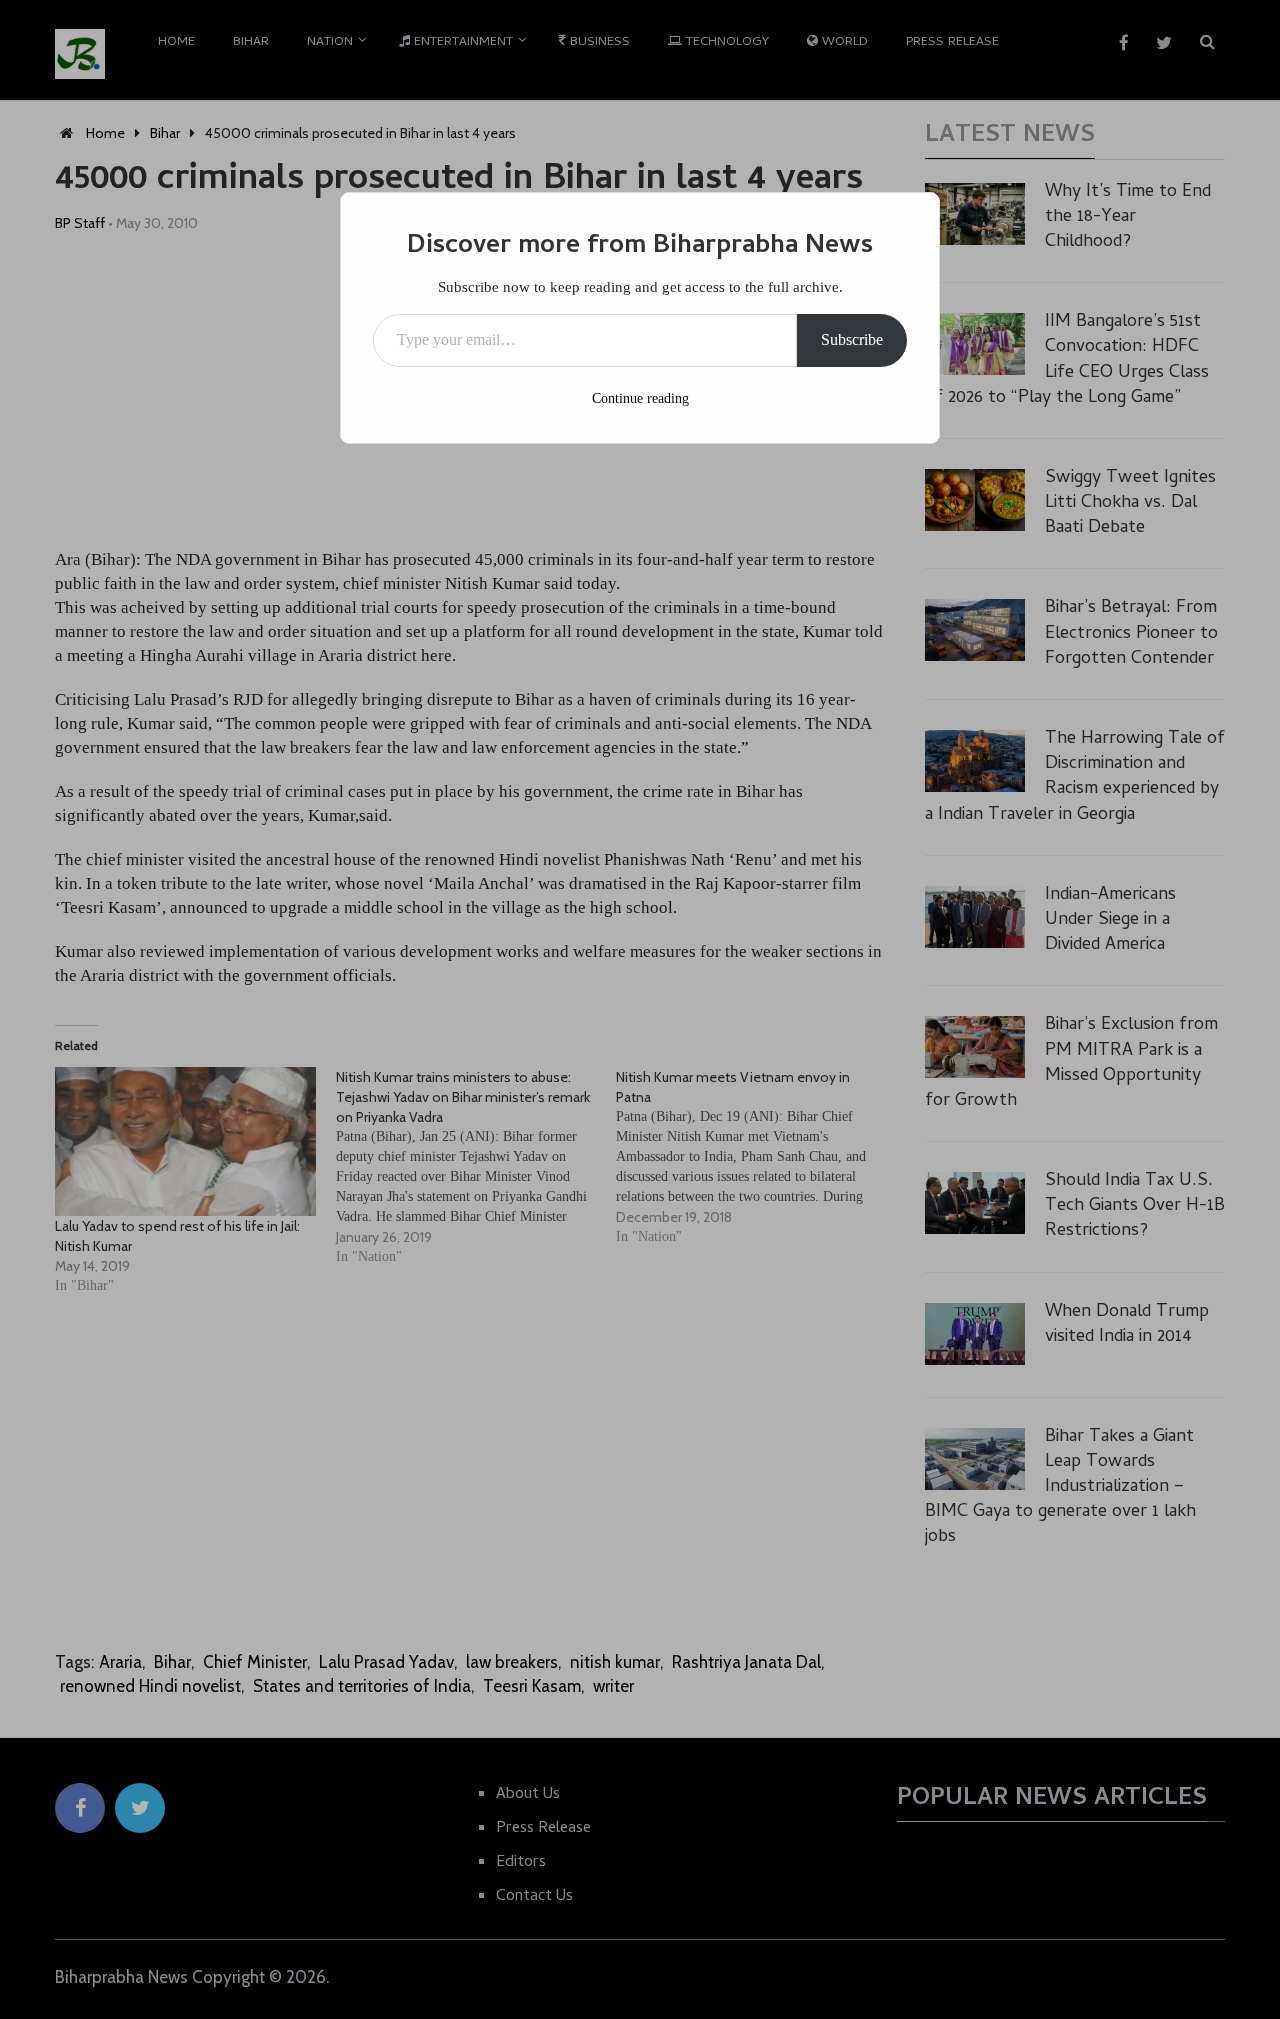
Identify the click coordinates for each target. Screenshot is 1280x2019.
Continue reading (640, 398)
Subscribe (852, 339)
